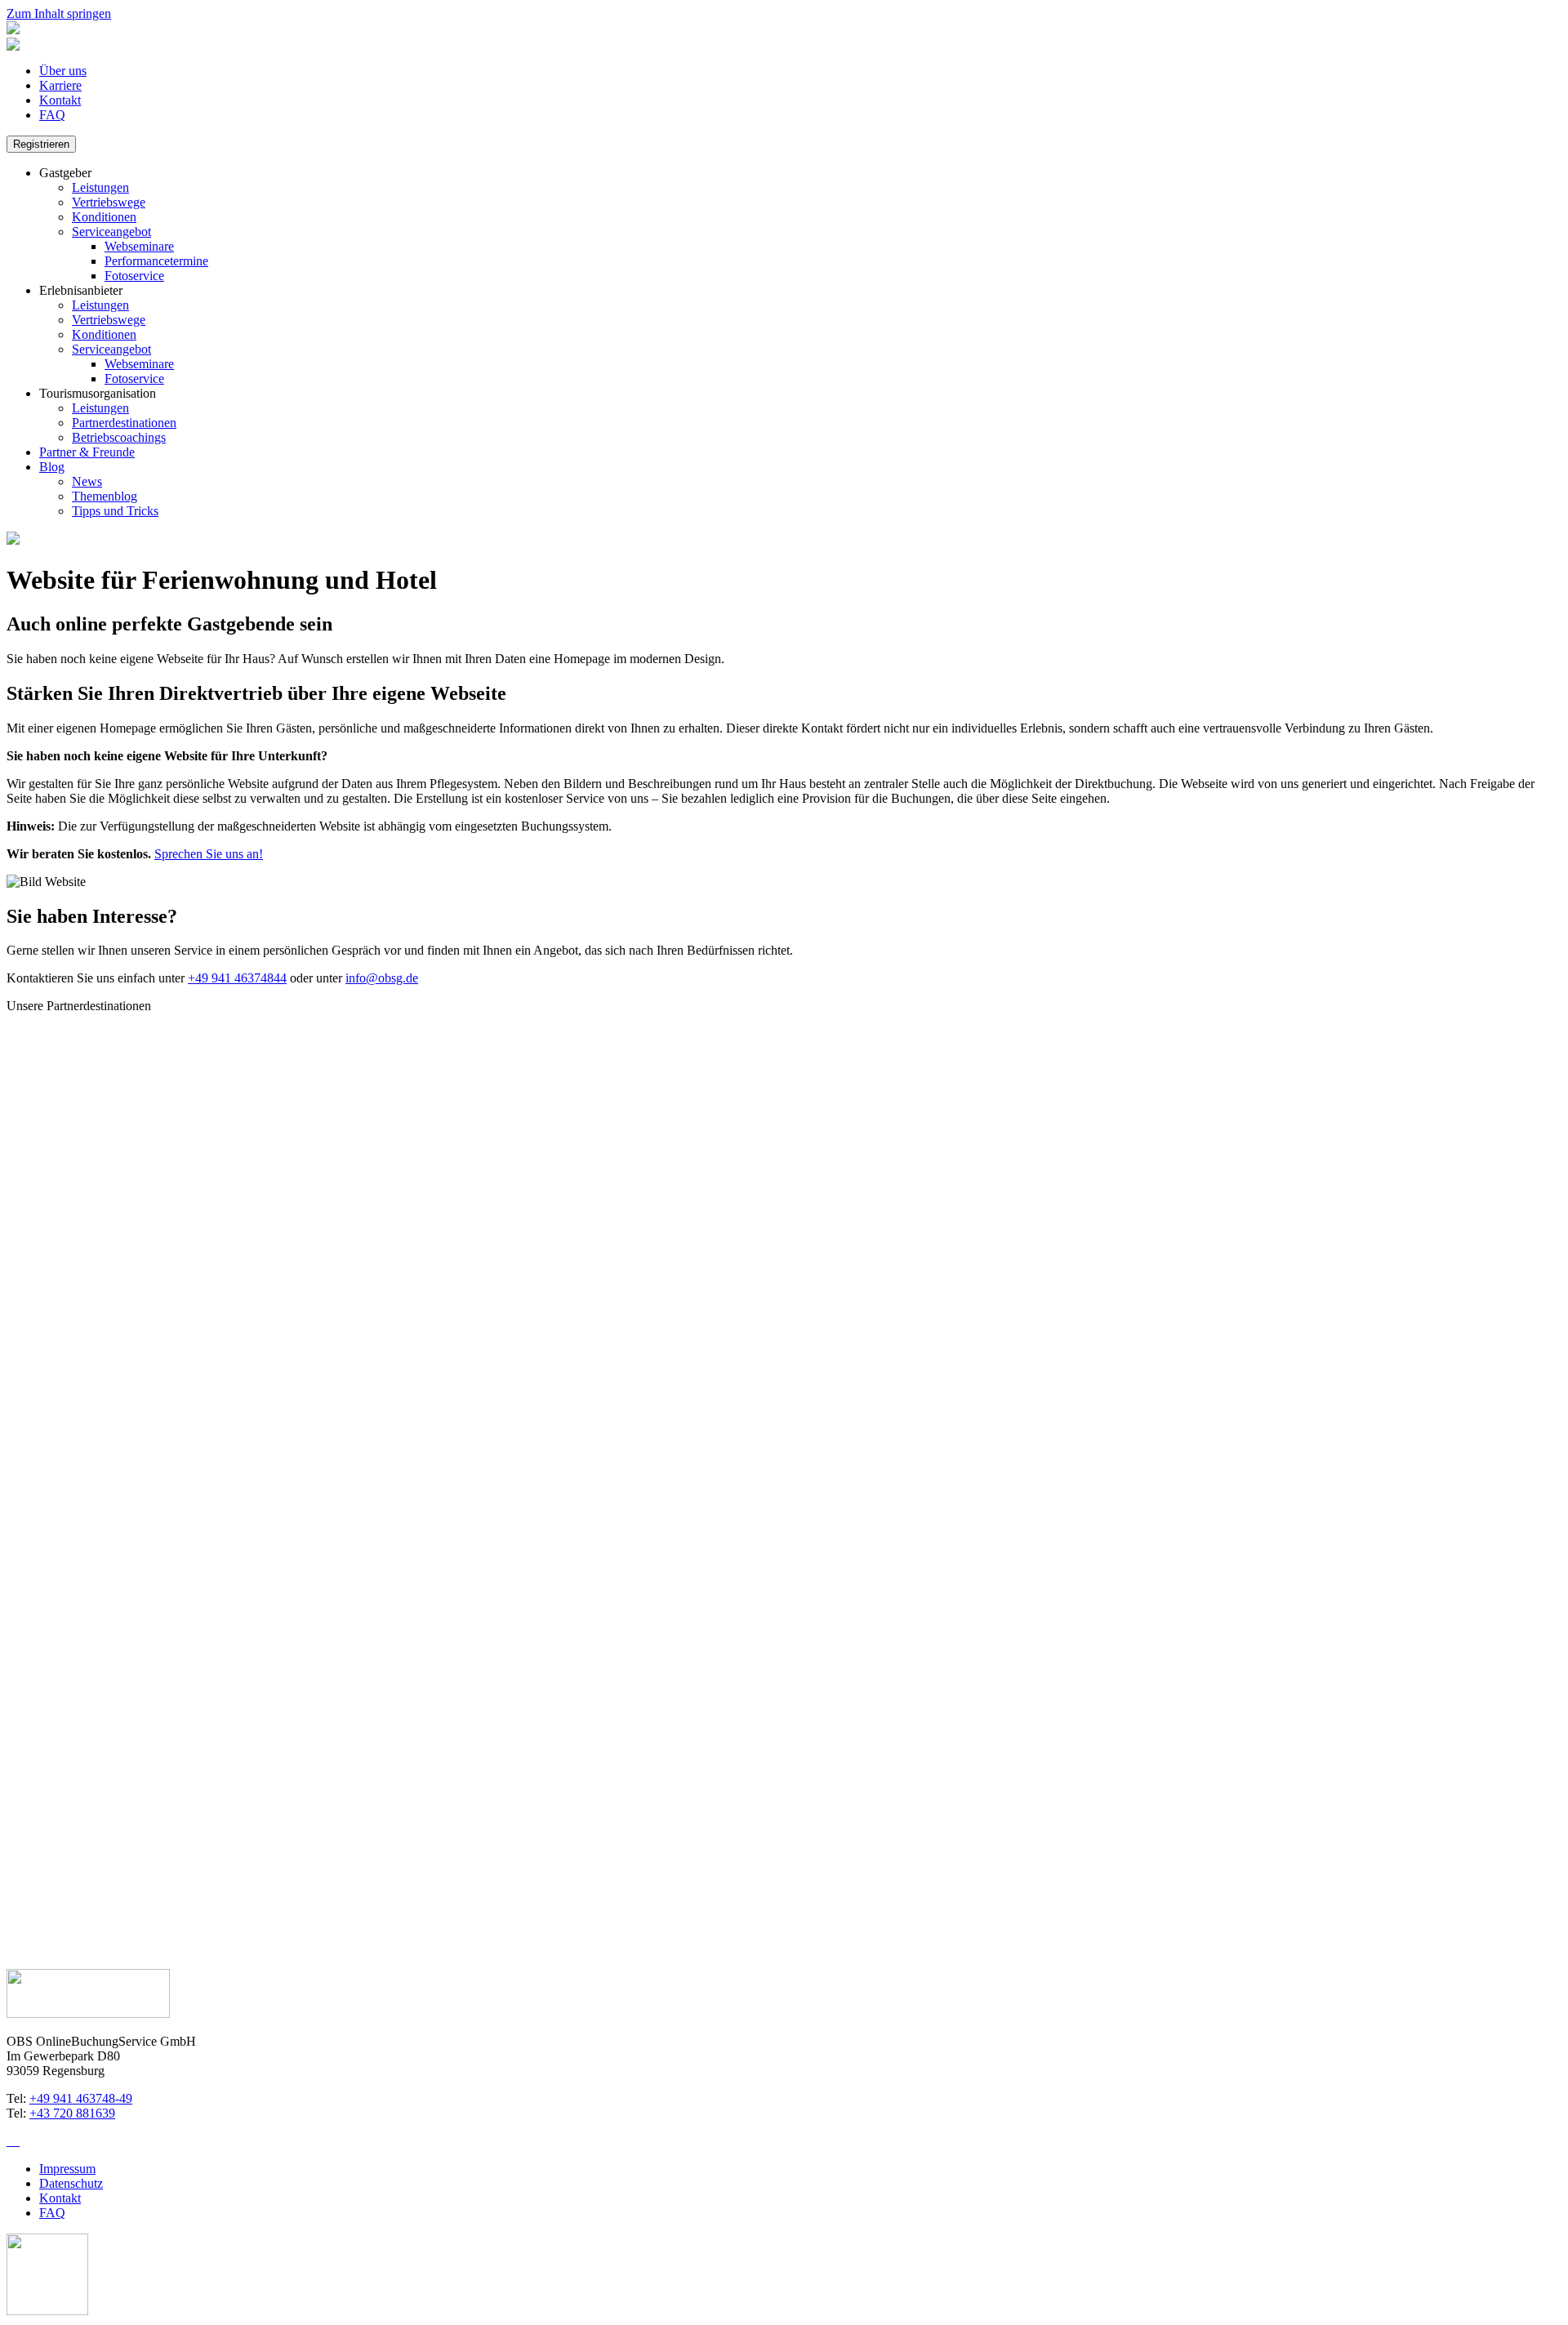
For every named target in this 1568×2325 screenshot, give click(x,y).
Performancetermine (156, 261)
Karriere (60, 85)
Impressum (67, 2169)
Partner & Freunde (87, 452)
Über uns (63, 71)
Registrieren (41, 144)
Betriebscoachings (119, 437)
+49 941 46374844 (237, 978)
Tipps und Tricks (115, 511)
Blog (52, 467)
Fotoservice (134, 276)
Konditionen (104, 217)
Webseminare (139, 246)
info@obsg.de (382, 978)
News (87, 481)
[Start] (13, 30)
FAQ (52, 115)
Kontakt (60, 100)
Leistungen (100, 187)
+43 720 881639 (72, 2113)
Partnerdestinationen (124, 423)
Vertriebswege (109, 202)
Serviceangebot (111, 232)
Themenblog (105, 496)
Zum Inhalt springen (59, 13)
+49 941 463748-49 (81, 2098)
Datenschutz (71, 2183)
